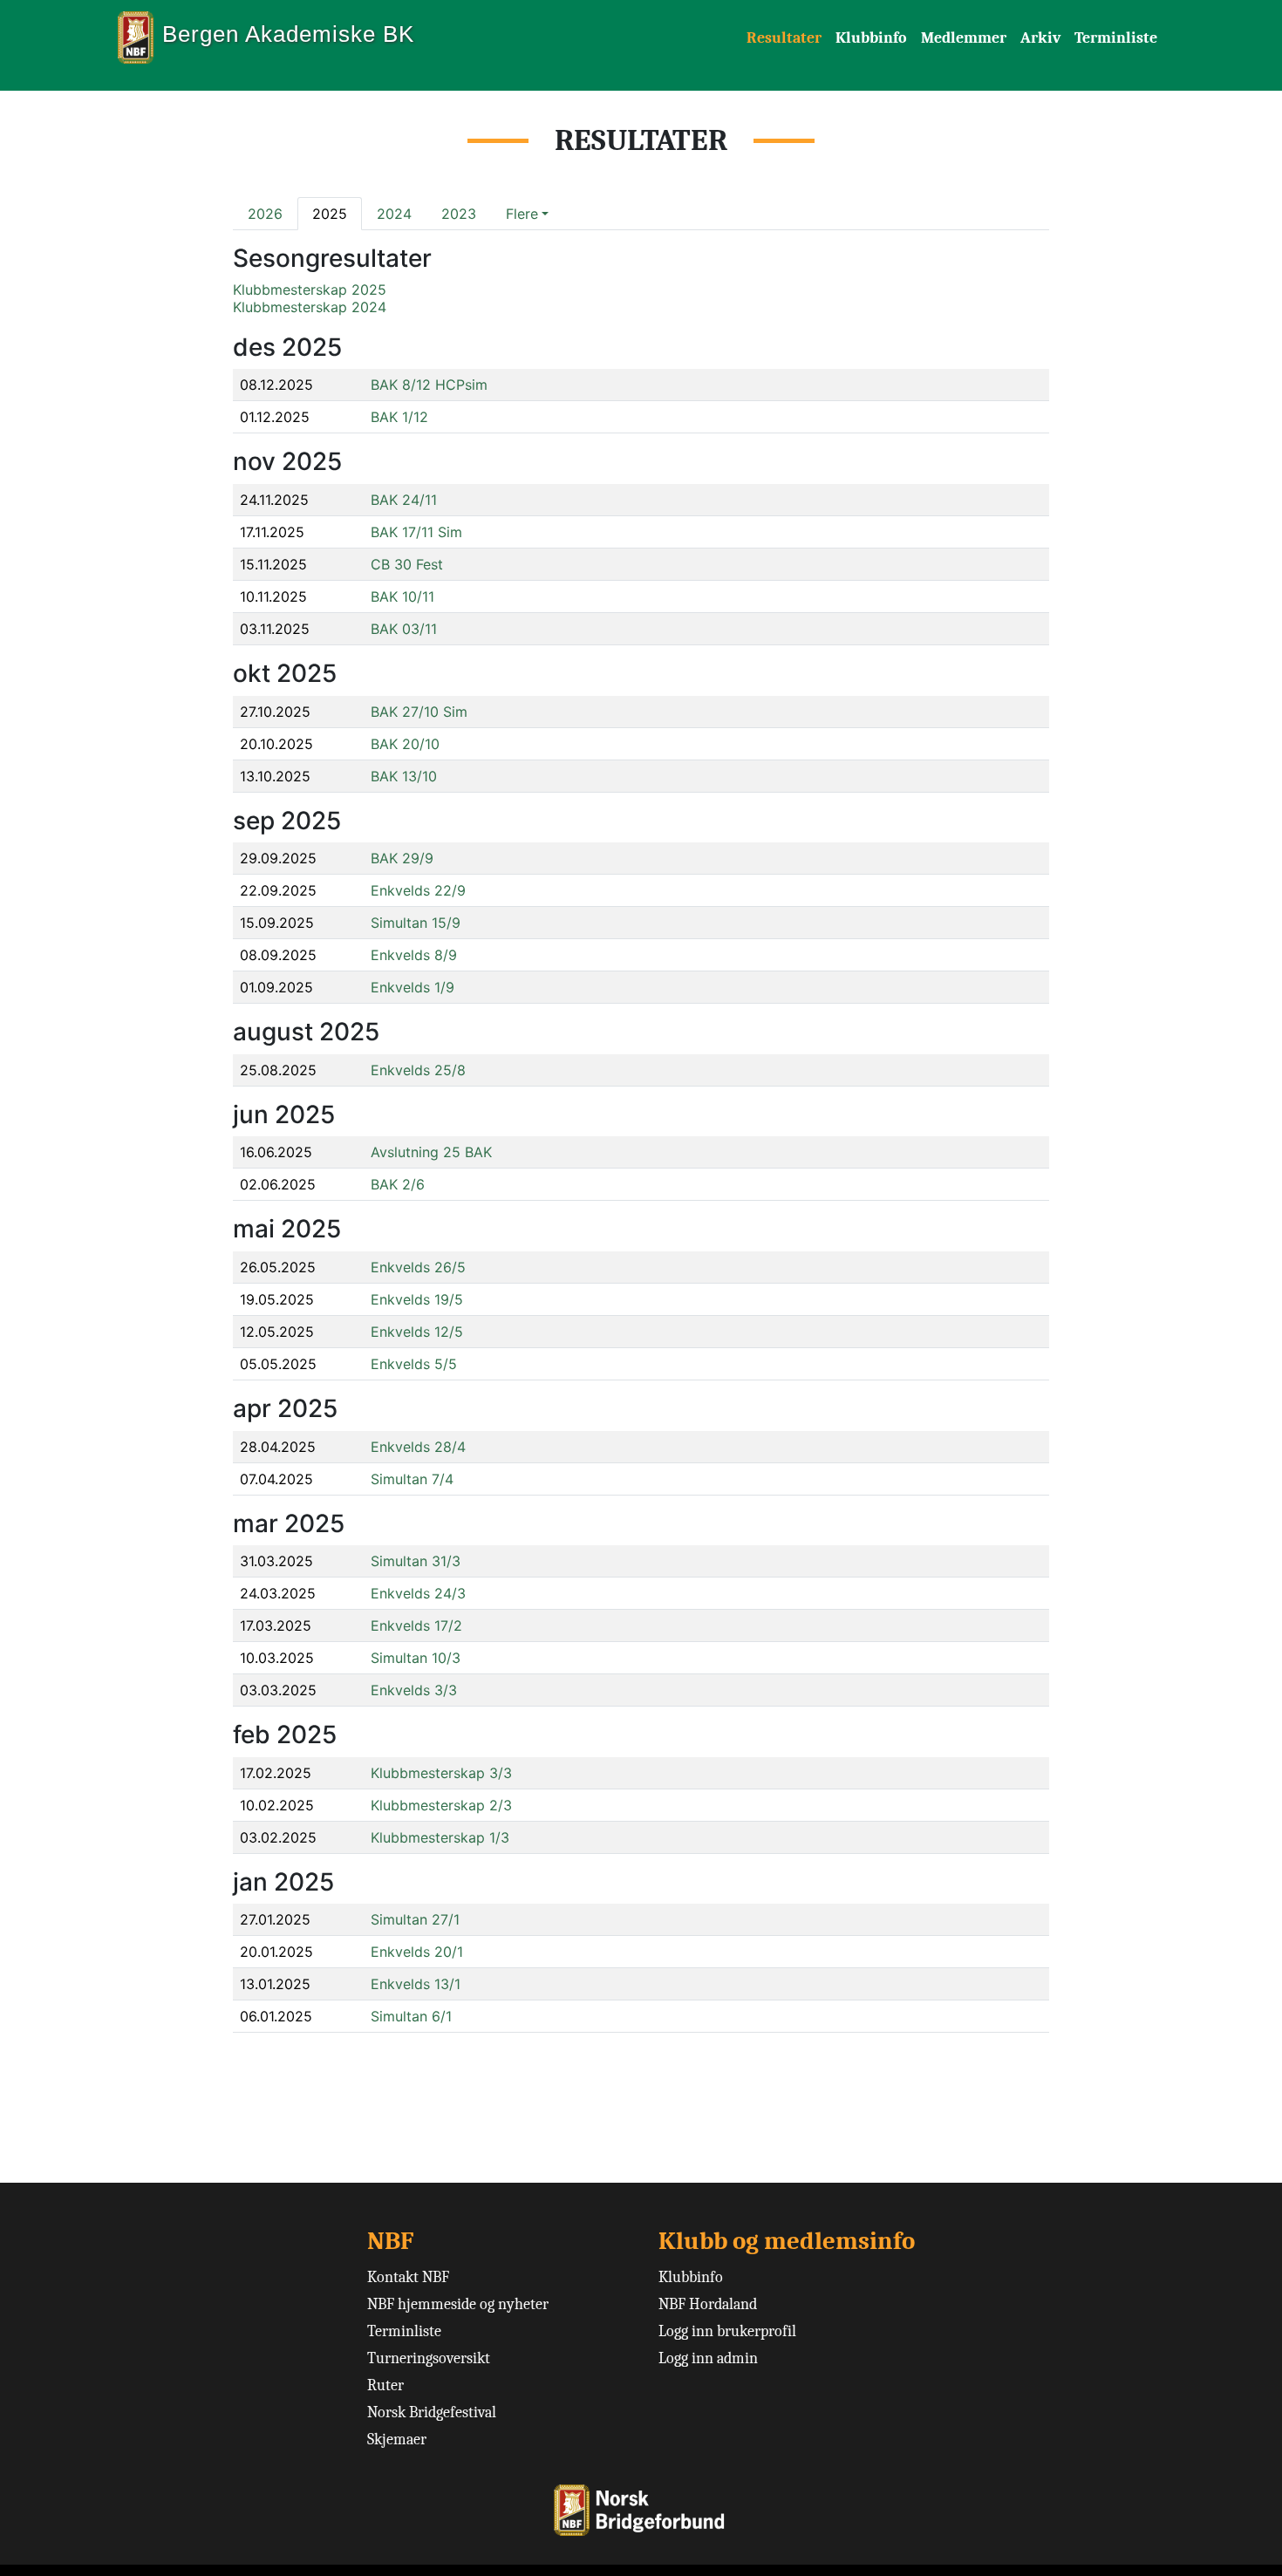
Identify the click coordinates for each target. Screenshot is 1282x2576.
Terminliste (1116, 38)
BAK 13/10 (404, 776)
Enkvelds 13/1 (416, 1984)
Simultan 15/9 (416, 923)
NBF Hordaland (708, 2304)
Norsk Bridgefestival (432, 2412)
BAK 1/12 (399, 417)
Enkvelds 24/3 (418, 1593)
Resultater (784, 38)
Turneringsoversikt (429, 2358)
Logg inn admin (708, 2358)
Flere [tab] (522, 214)
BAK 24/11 (404, 500)
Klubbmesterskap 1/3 (440, 1837)
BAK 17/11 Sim (416, 532)
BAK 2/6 (398, 1184)
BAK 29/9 (402, 858)
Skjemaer (397, 2440)
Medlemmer (964, 38)
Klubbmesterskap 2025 (310, 290)
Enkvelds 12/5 (417, 1332)
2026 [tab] (265, 214)
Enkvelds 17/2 (416, 1625)
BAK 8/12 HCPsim (429, 385)
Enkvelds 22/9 (418, 890)
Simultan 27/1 (415, 1919)
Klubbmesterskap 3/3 (441, 1773)
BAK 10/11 (402, 596)
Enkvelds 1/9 (413, 987)
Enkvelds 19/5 (417, 1299)
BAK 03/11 (404, 629)
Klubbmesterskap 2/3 (441, 1805)
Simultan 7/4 (412, 1479)
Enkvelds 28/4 (418, 1447)
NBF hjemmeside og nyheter (458, 2304)
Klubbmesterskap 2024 (310, 307)
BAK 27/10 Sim (419, 712)
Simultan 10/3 (416, 1658)
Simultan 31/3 (416, 1561)
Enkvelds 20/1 (417, 1952)
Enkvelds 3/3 (414, 1690)
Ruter (385, 2385)
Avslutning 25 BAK (431, 1152)
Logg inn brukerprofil (727, 2331)
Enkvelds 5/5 (414, 1364)
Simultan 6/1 (411, 2016)
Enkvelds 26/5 (418, 1267)
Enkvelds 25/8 (418, 1070)
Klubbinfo (871, 38)
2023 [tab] (459, 214)
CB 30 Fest (407, 564)
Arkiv (1040, 38)
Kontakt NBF (408, 2277)
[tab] (527, 214)
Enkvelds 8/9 (414, 955)
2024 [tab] (394, 214)
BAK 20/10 (405, 744)
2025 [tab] (330, 214)
